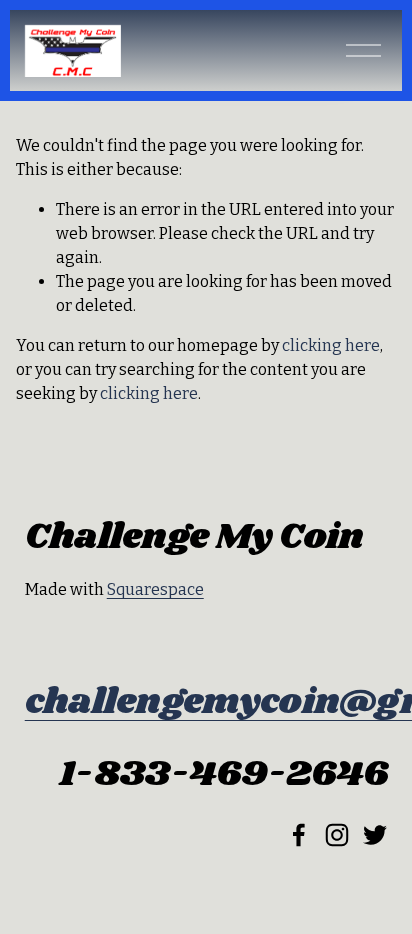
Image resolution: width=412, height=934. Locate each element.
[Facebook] (299, 835)
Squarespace (155, 589)
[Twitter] (375, 835)
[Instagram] (337, 835)
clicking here (331, 345)
